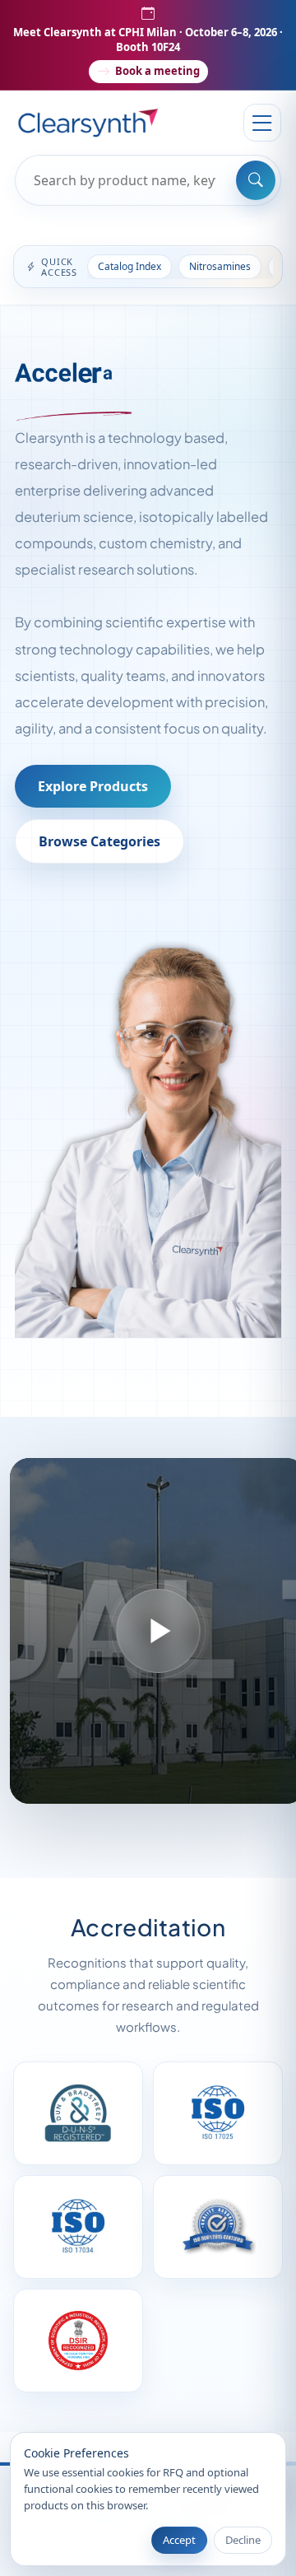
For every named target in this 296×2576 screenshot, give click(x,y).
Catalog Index (129, 266)
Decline (243, 2540)
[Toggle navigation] (262, 123)
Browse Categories (99, 841)
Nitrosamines (220, 266)
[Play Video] (158, 1631)
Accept (179, 2540)
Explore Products (93, 786)
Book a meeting (157, 71)
